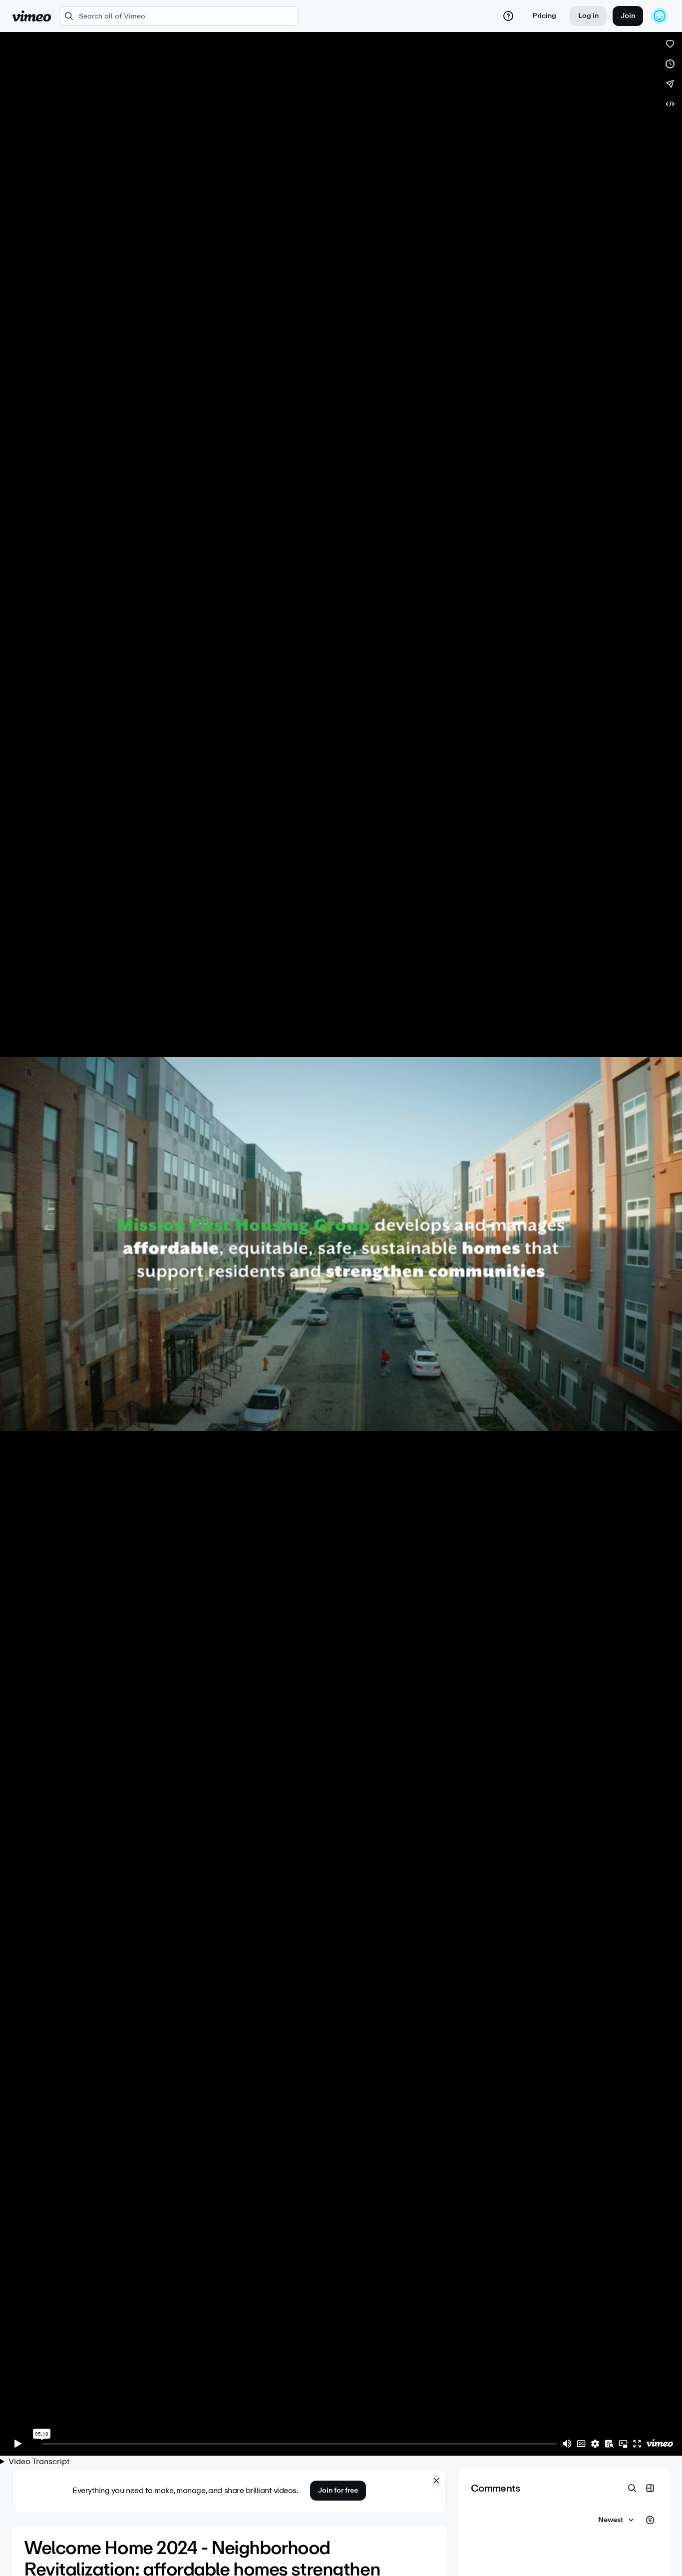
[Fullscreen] (637, 2444)
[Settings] (595, 2444)
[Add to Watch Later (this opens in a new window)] (670, 64)
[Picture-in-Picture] (623, 2444)
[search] (179, 16)
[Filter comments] (650, 2520)
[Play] (18, 2444)
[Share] (670, 84)
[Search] (632, 2488)
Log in (588, 16)
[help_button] (508, 16)
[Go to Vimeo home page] (31, 16)
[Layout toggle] (650, 2488)
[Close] (436, 2481)
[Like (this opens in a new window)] (670, 44)
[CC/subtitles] (581, 2444)
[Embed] (670, 104)
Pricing (544, 16)
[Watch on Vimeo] (660, 2444)
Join (628, 16)
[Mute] (567, 2444)
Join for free (338, 2490)
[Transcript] (609, 2444)
